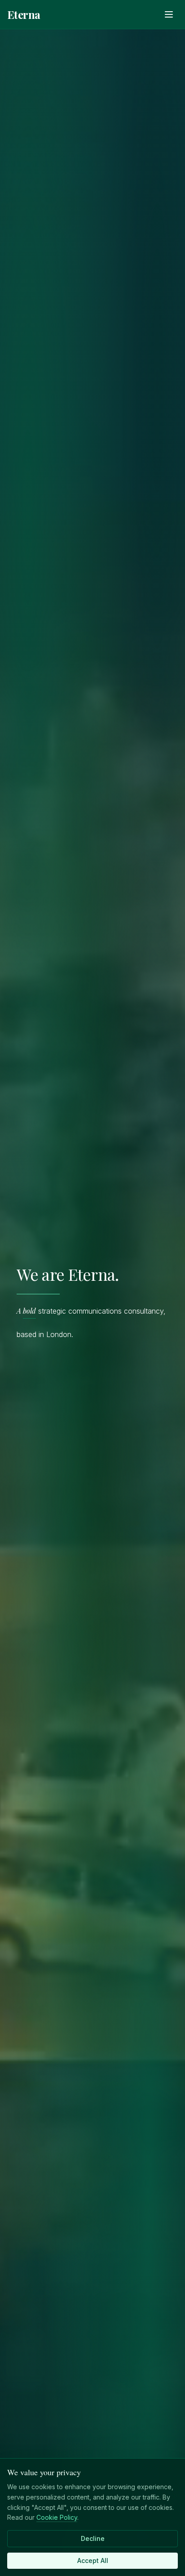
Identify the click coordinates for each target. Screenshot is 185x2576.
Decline (93, 2538)
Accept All (93, 2560)
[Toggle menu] (169, 14)
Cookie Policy (57, 2517)
